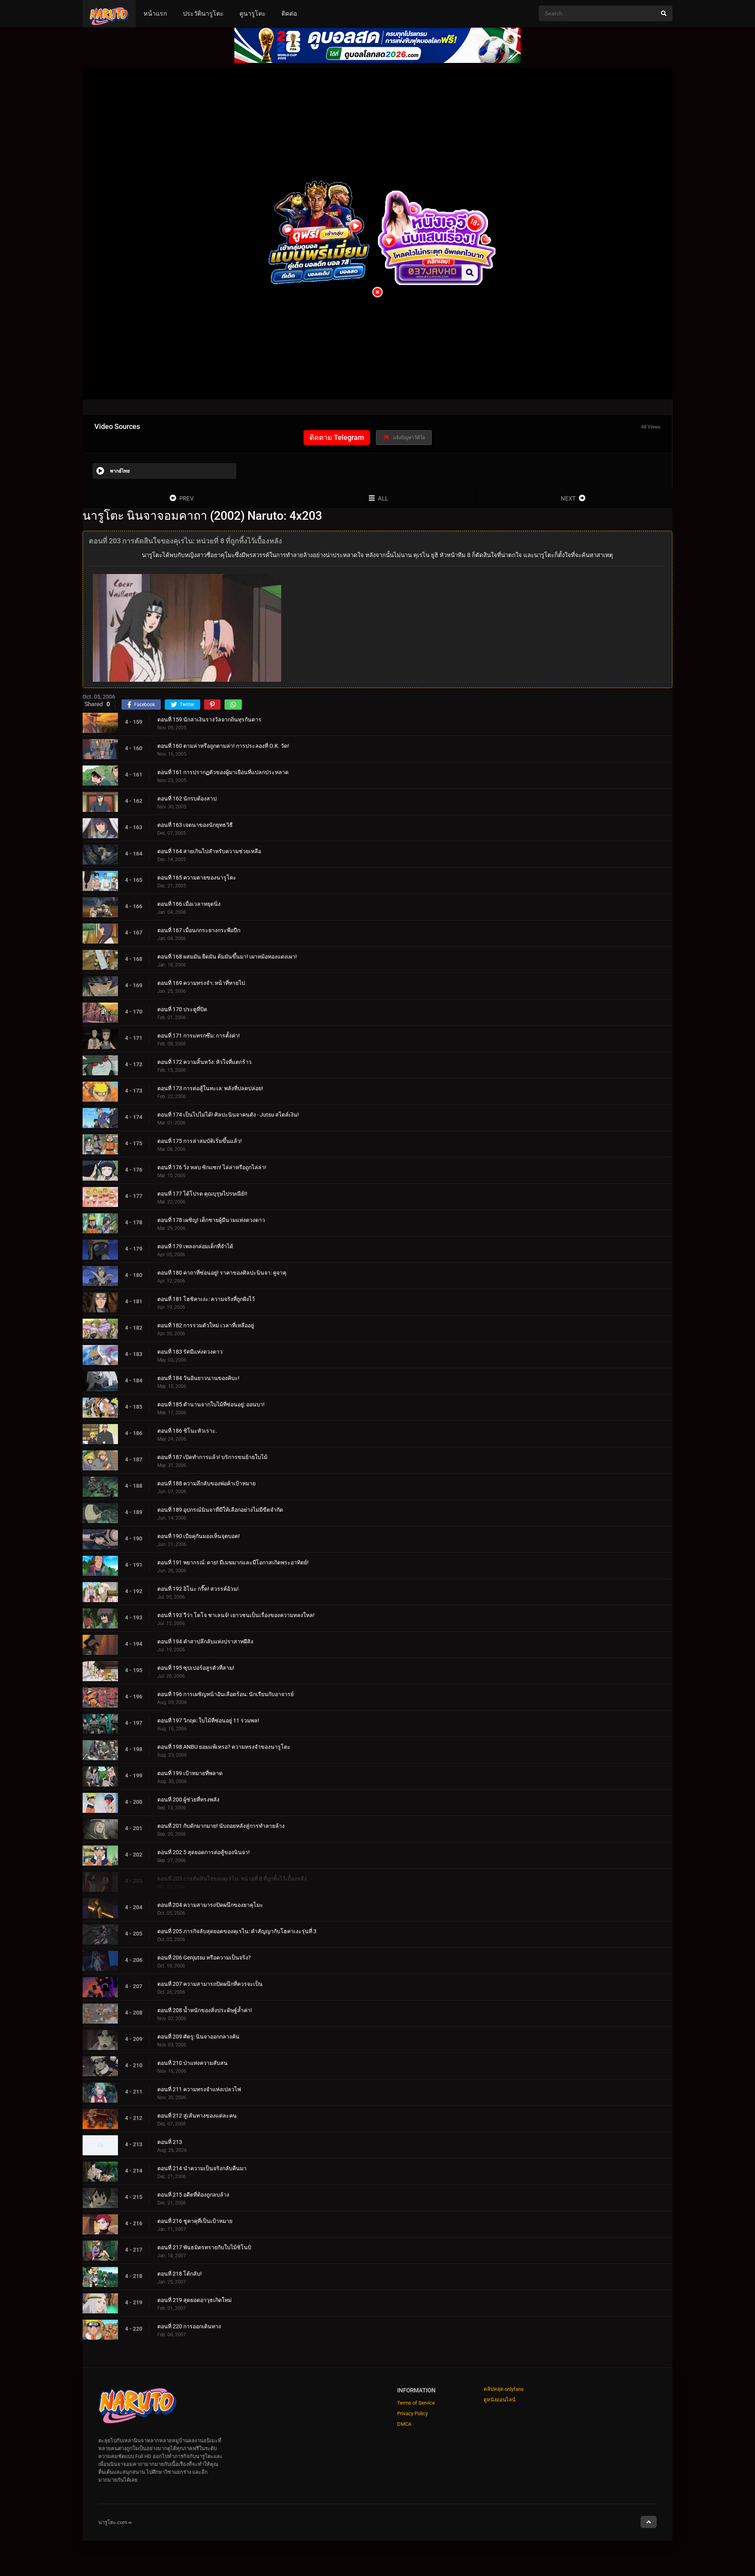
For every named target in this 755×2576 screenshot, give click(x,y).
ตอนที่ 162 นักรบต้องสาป (187, 799)
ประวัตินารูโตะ (203, 14)
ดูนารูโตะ (253, 14)
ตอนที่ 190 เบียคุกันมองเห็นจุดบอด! (199, 1536)
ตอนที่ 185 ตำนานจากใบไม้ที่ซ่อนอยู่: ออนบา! (211, 1404)
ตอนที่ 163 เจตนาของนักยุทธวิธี (195, 825)
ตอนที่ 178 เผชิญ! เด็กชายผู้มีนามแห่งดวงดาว (211, 1220)
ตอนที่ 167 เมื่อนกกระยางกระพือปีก (199, 930)
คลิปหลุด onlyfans (504, 2389)
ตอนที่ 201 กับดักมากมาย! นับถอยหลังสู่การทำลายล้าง (221, 1826)
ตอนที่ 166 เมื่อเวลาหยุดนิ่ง (189, 904)
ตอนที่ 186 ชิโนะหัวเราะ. (187, 1431)
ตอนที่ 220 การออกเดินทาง (189, 2326)
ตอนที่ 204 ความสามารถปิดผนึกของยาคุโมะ (210, 1905)
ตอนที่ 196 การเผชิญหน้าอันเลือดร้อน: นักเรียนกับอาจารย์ (226, 1694)
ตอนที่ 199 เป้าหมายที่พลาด (190, 1773)
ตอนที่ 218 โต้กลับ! (180, 2274)
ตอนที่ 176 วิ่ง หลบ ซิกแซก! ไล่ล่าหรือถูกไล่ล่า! (212, 1167)
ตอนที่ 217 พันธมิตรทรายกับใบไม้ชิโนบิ (204, 2247)
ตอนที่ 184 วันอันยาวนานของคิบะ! (198, 1378)
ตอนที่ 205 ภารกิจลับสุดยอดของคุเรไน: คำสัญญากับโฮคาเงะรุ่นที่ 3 (237, 1931)
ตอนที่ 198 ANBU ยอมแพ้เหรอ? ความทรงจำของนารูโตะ (224, 1747)
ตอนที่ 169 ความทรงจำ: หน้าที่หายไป (201, 983)
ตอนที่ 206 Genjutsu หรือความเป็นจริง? (204, 1958)
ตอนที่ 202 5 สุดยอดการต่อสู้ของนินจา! (203, 1852)
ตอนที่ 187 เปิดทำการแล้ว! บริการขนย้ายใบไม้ (212, 1457)
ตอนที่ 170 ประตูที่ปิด (182, 1009)
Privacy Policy (412, 2413)
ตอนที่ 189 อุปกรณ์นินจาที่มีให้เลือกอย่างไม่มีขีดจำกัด (220, 1510)
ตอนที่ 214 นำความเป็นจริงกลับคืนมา (202, 2168)
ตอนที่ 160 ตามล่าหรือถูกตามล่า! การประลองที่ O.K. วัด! (223, 746)
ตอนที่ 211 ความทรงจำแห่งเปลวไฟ (199, 2089)
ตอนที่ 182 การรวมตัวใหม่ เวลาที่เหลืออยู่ (206, 1325)
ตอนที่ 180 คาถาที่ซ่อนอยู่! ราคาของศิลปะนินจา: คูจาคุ (222, 1273)
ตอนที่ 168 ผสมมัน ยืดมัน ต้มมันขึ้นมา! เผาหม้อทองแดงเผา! (227, 957)
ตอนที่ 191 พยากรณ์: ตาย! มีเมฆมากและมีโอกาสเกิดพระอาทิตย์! (233, 1562)
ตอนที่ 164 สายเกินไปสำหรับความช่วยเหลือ (209, 851)
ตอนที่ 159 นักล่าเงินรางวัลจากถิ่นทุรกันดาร (209, 719)
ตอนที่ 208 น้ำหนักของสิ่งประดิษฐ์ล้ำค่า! (205, 2010)
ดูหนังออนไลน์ (500, 2400)
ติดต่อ (289, 14)
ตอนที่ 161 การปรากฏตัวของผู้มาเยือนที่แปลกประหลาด (223, 772)
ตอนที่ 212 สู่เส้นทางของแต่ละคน (197, 2116)
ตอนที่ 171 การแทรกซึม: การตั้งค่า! (199, 1036)
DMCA (404, 2424)
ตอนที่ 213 (170, 2142)
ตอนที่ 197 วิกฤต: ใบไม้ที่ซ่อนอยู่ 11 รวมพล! (208, 1720)
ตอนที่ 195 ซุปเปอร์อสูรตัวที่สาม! (196, 1668)
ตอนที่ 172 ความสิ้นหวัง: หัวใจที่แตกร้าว (204, 1062)
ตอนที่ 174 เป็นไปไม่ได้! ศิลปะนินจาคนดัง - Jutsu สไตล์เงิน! (228, 1115)
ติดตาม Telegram (337, 437)
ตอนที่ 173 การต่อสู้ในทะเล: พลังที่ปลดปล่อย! (210, 1088)
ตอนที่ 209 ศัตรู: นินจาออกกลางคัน (198, 2037)
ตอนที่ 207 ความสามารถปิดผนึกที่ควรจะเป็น (210, 1984)
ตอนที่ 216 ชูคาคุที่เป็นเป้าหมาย (195, 2221)
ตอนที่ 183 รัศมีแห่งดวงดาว (190, 1352)
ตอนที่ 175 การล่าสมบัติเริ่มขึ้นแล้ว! (200, 1141)
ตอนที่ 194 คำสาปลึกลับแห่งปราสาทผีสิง (205, 1641)
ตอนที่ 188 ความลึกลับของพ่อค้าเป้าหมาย (206, 1483)
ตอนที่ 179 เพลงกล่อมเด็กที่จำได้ (195, 1246)
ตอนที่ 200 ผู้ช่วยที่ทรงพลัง (188, 1800)
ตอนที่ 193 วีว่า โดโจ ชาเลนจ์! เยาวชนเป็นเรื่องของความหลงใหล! (236, 1615)
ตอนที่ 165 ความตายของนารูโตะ (197, 878)
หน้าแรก (155, 14)
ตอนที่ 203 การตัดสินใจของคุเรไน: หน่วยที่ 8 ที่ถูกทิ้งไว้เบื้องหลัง (232, 1879)
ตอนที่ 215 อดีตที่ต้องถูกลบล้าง (193, 2195)
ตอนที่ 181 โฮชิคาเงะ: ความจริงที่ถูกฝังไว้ (206, 1299)
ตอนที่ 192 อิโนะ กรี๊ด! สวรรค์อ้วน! (198, 1589)
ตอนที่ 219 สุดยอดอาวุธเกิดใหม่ (194, 2300)
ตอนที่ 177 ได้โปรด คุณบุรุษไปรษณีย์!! (202, 1194)
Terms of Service (416, 2403)
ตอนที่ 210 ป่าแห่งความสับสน (192, 2063)
